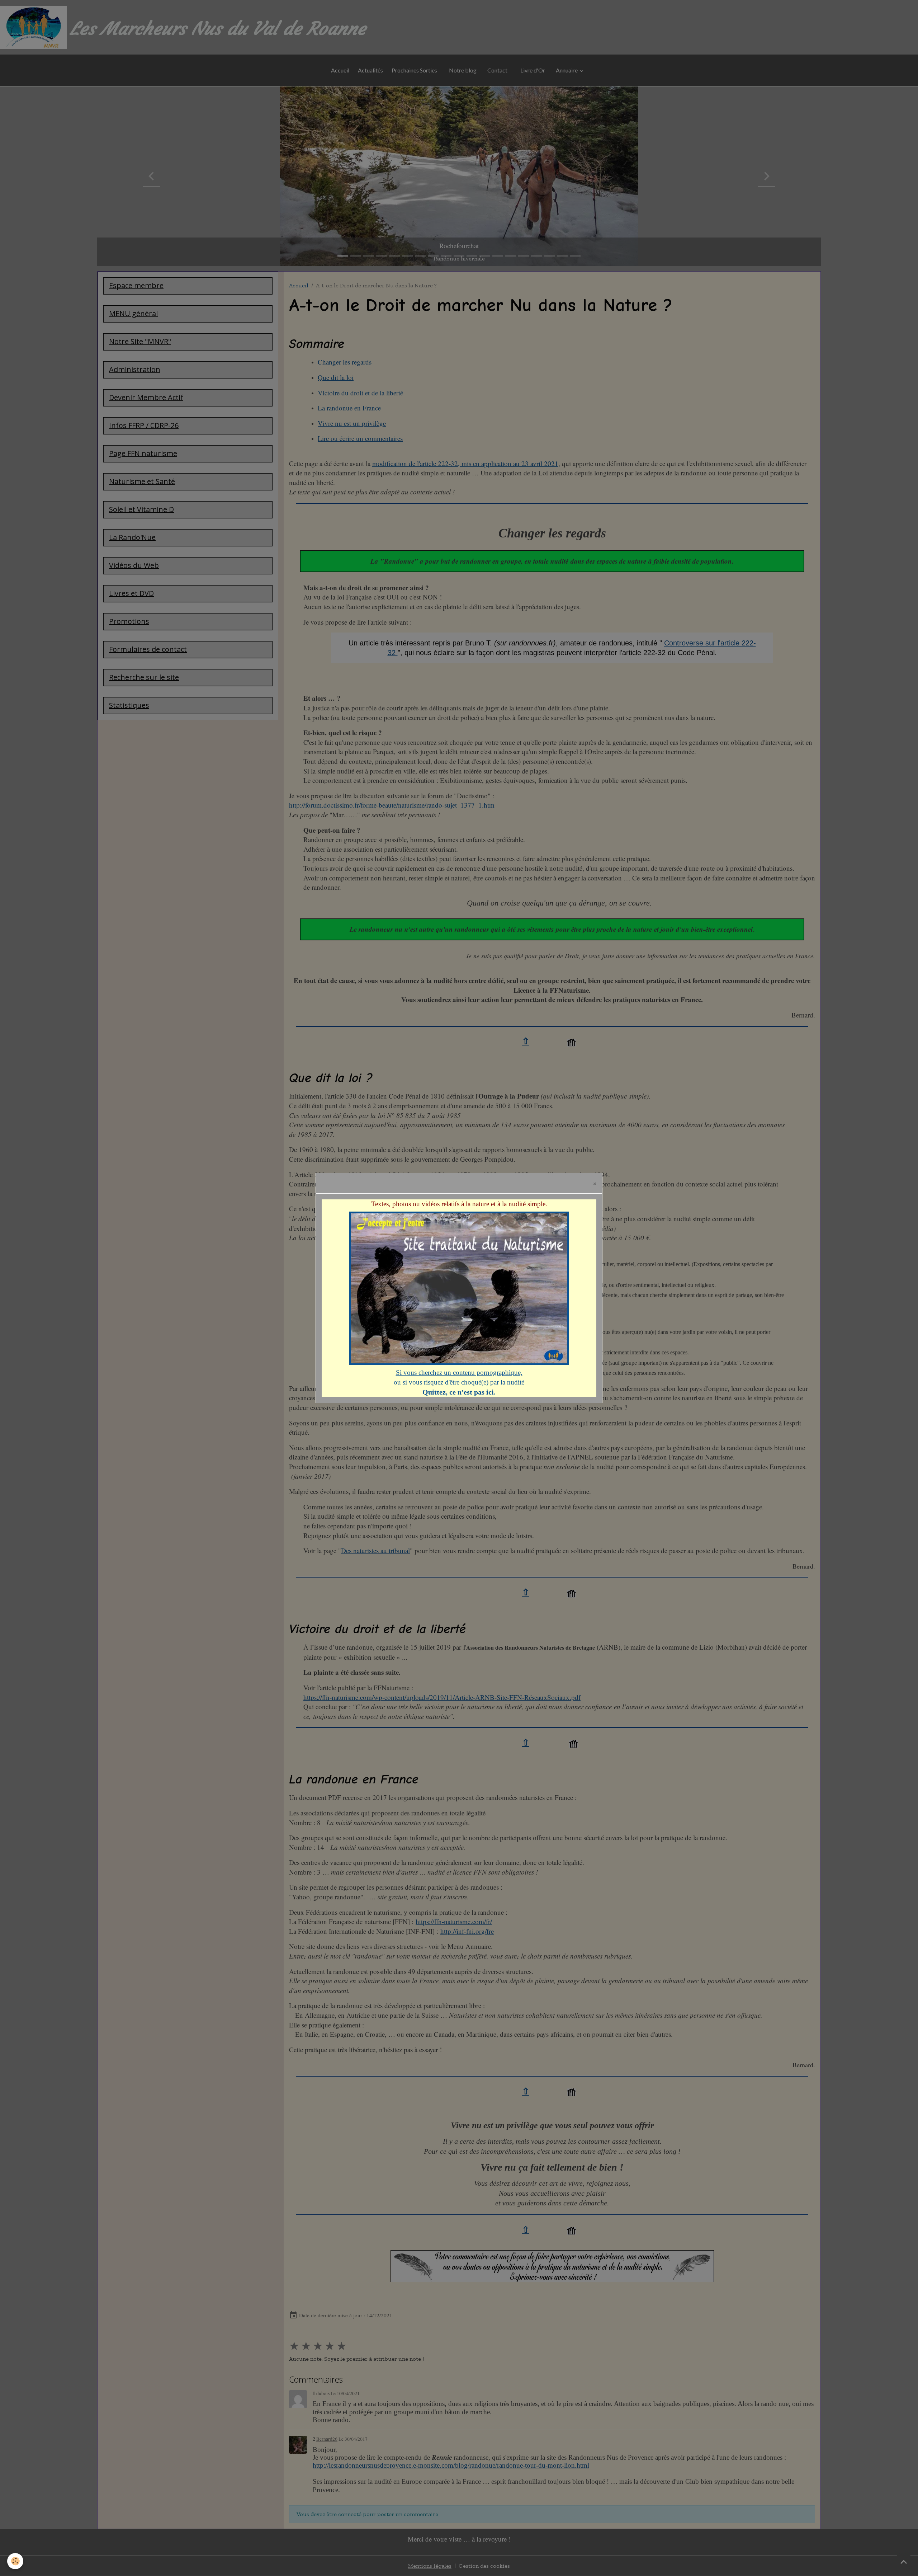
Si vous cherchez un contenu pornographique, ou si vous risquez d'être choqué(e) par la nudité (459, 1382)
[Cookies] (15, 2561)
